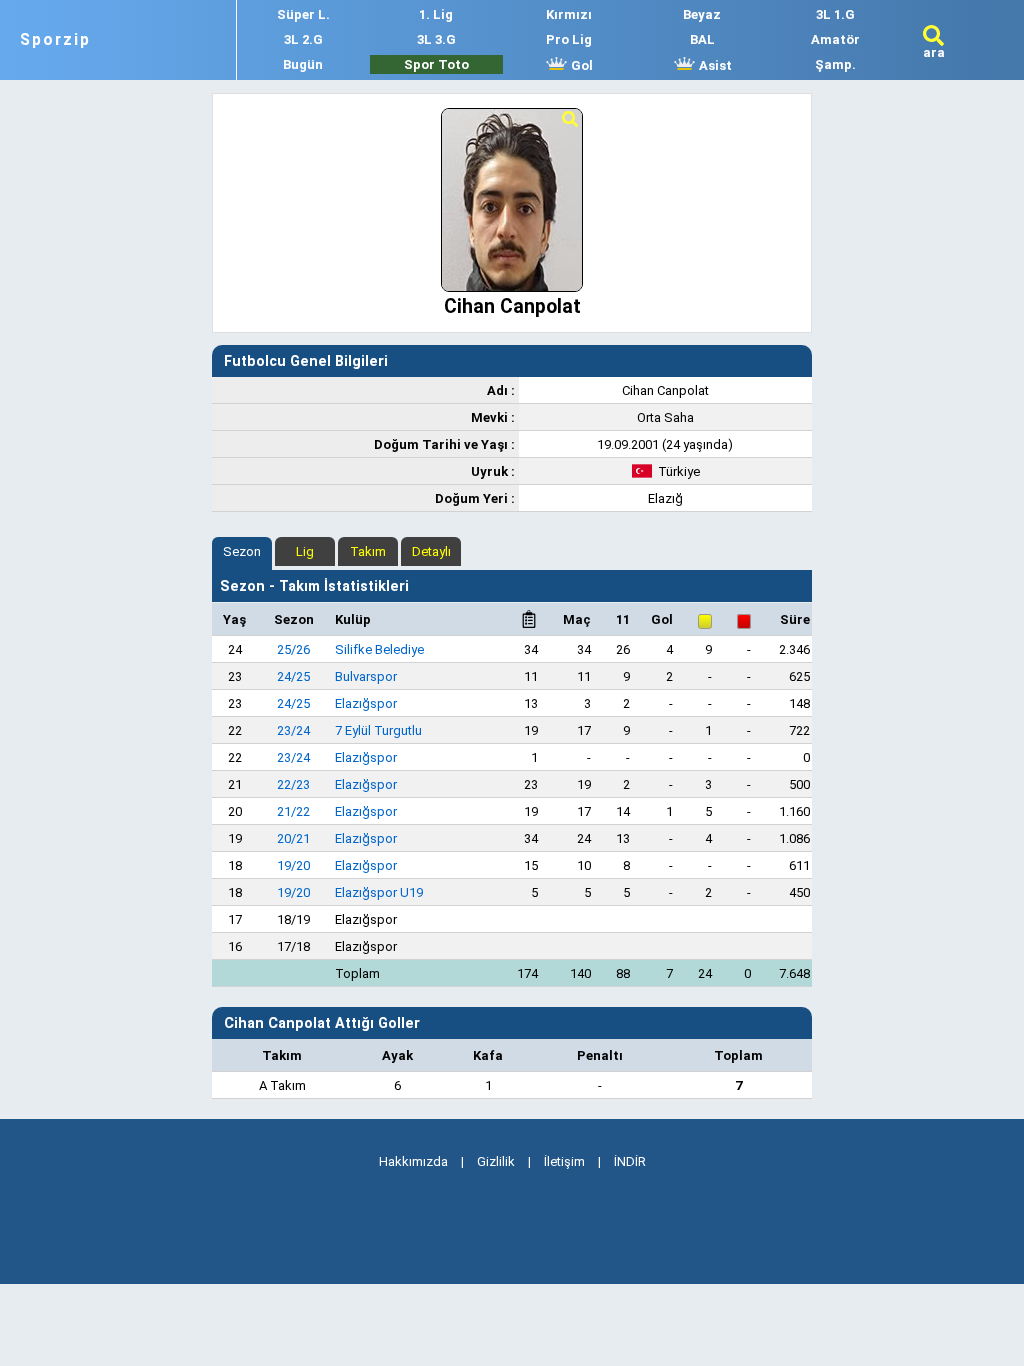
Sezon (242, 551)
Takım (368, 551)
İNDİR (630, 1161)
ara (934, 52)
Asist (714, 65)
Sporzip (55, 40)
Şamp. (835, 64)
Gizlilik (496, 1161)
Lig (305, 551)
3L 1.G (835, 14)
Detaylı (431, 551)
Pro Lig (569, 39)
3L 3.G (436, 39)
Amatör (835, 39)
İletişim (564, 1161)
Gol (580, 65)
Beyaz (702, 14)
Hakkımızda (413, 1161)
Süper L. (303, 14)
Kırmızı (569, 14)
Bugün (303, 64)
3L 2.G (303, 39)
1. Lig (436, 14)
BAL (702, 39)
